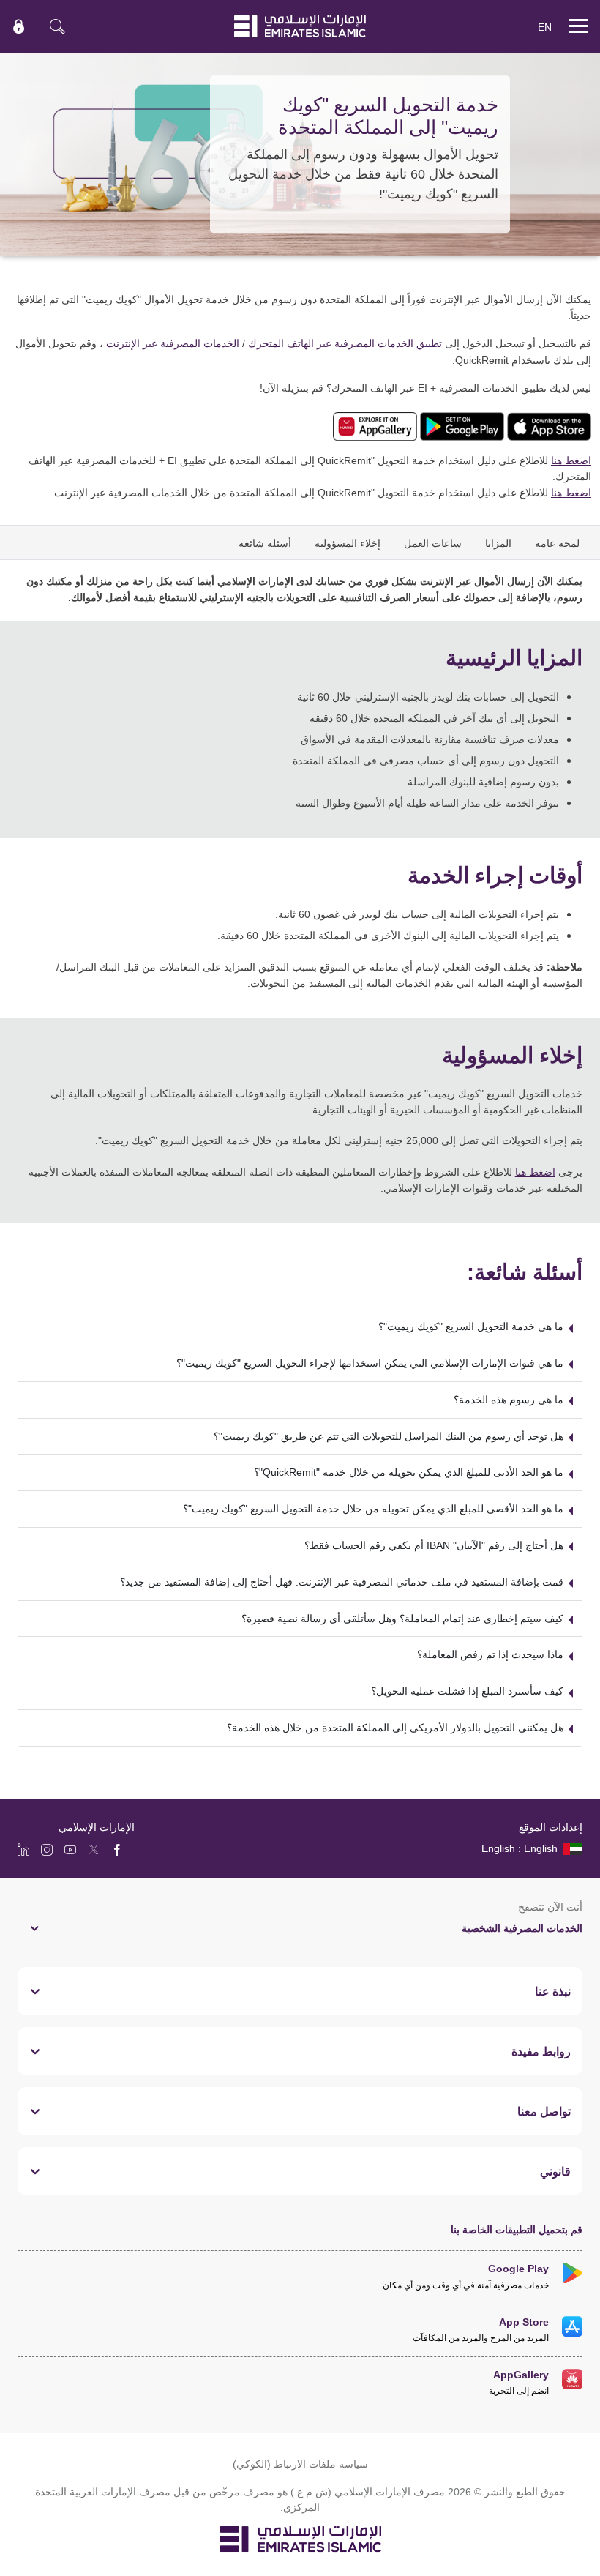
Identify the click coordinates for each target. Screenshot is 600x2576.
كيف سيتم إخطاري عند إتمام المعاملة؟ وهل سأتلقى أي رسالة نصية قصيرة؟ (402, 1618)
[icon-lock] (19, 26)
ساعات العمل (433, 543)
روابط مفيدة (541, 2051)
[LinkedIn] (23, 1849)
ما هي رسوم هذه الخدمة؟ (509, 1399)
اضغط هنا (571, 460)
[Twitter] (94, 1849)
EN (545, 27)
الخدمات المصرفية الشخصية (522, 1928)
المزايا (498, 543)
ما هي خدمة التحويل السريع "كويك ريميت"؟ (471, 1326)
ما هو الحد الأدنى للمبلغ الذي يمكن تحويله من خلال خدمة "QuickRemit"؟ (409, 1472)
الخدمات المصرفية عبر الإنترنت (173, 343)
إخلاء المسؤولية (348, 543)
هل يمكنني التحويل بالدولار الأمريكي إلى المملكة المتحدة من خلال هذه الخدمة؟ (395, 1727)
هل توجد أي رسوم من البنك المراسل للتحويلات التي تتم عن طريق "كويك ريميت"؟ (389, 1436)
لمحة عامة (557, 543)
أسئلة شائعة (265, 543)
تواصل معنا (544, 2111)
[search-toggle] (57, 26)
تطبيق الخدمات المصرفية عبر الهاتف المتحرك (344, 343)
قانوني (555, 2171)
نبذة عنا (552, 1991)
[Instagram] (47, 1849)
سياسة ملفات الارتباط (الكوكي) (300, 2464)
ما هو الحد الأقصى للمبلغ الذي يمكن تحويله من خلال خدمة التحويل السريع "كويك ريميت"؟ (373, 1508)
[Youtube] (70, 1849)
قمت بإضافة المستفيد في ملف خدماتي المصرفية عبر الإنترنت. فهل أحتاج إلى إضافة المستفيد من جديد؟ (342, 1582)
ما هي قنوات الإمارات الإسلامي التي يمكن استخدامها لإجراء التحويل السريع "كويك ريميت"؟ (370, 1363)
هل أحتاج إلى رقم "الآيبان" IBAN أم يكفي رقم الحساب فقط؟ (434, 1545)
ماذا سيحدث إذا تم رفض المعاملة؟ (490, 1654)
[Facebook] (117, 1849)
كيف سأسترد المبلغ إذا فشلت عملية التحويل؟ (467, 1691)
